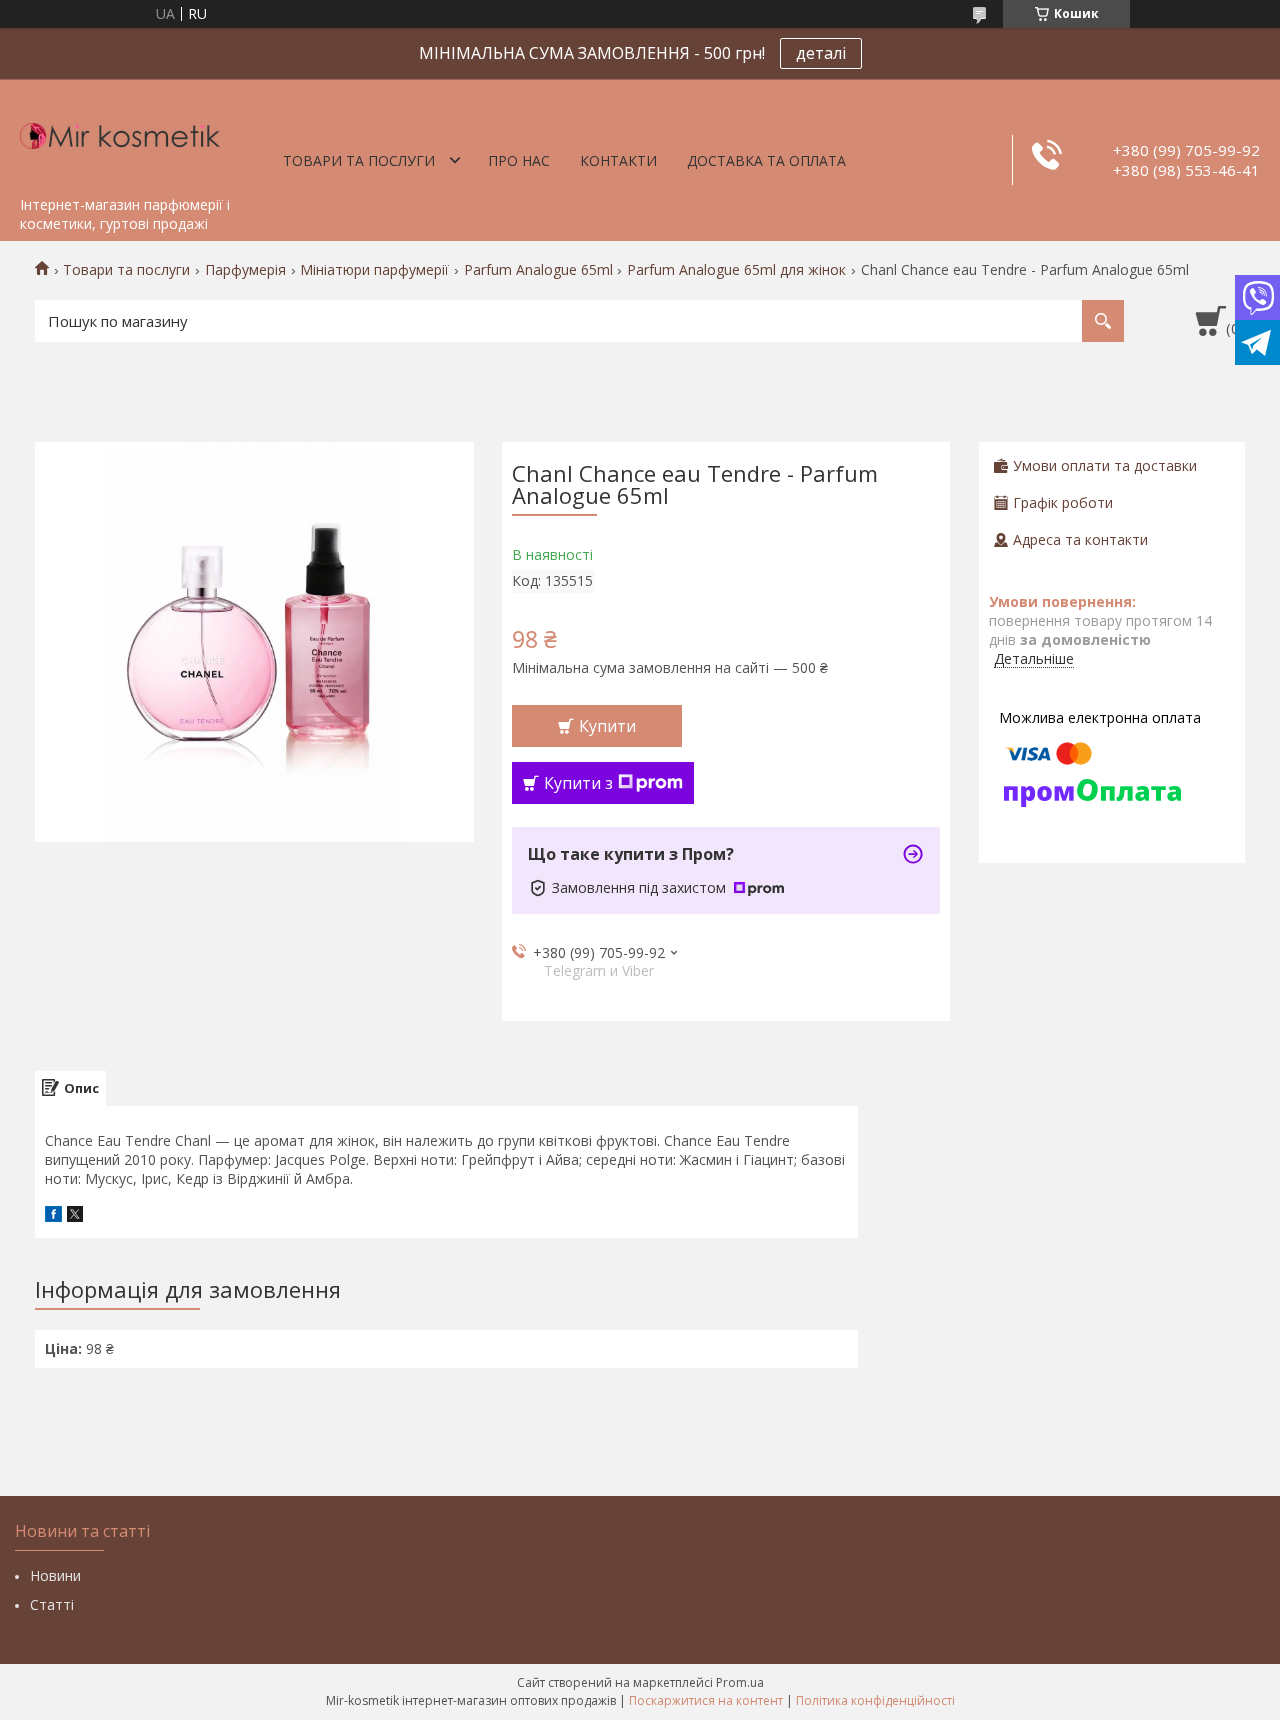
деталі (821, 53)
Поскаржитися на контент (706, 1700)
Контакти (618, 160)
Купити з (578, 783)
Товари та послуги (359, 160)
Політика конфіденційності (875, 1700)
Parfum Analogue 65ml (538, 270)
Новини (55, 1575)
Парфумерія (245, 270)
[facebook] (53, 1216)
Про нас (519, 160)
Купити (607, 726)
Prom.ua (740, 1682)
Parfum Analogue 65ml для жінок (736, 270)
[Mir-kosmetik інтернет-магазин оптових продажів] (120, 133)
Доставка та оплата (766, 160)
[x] (75, 1216)
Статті (52, 1604)
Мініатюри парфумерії (374, 270)
